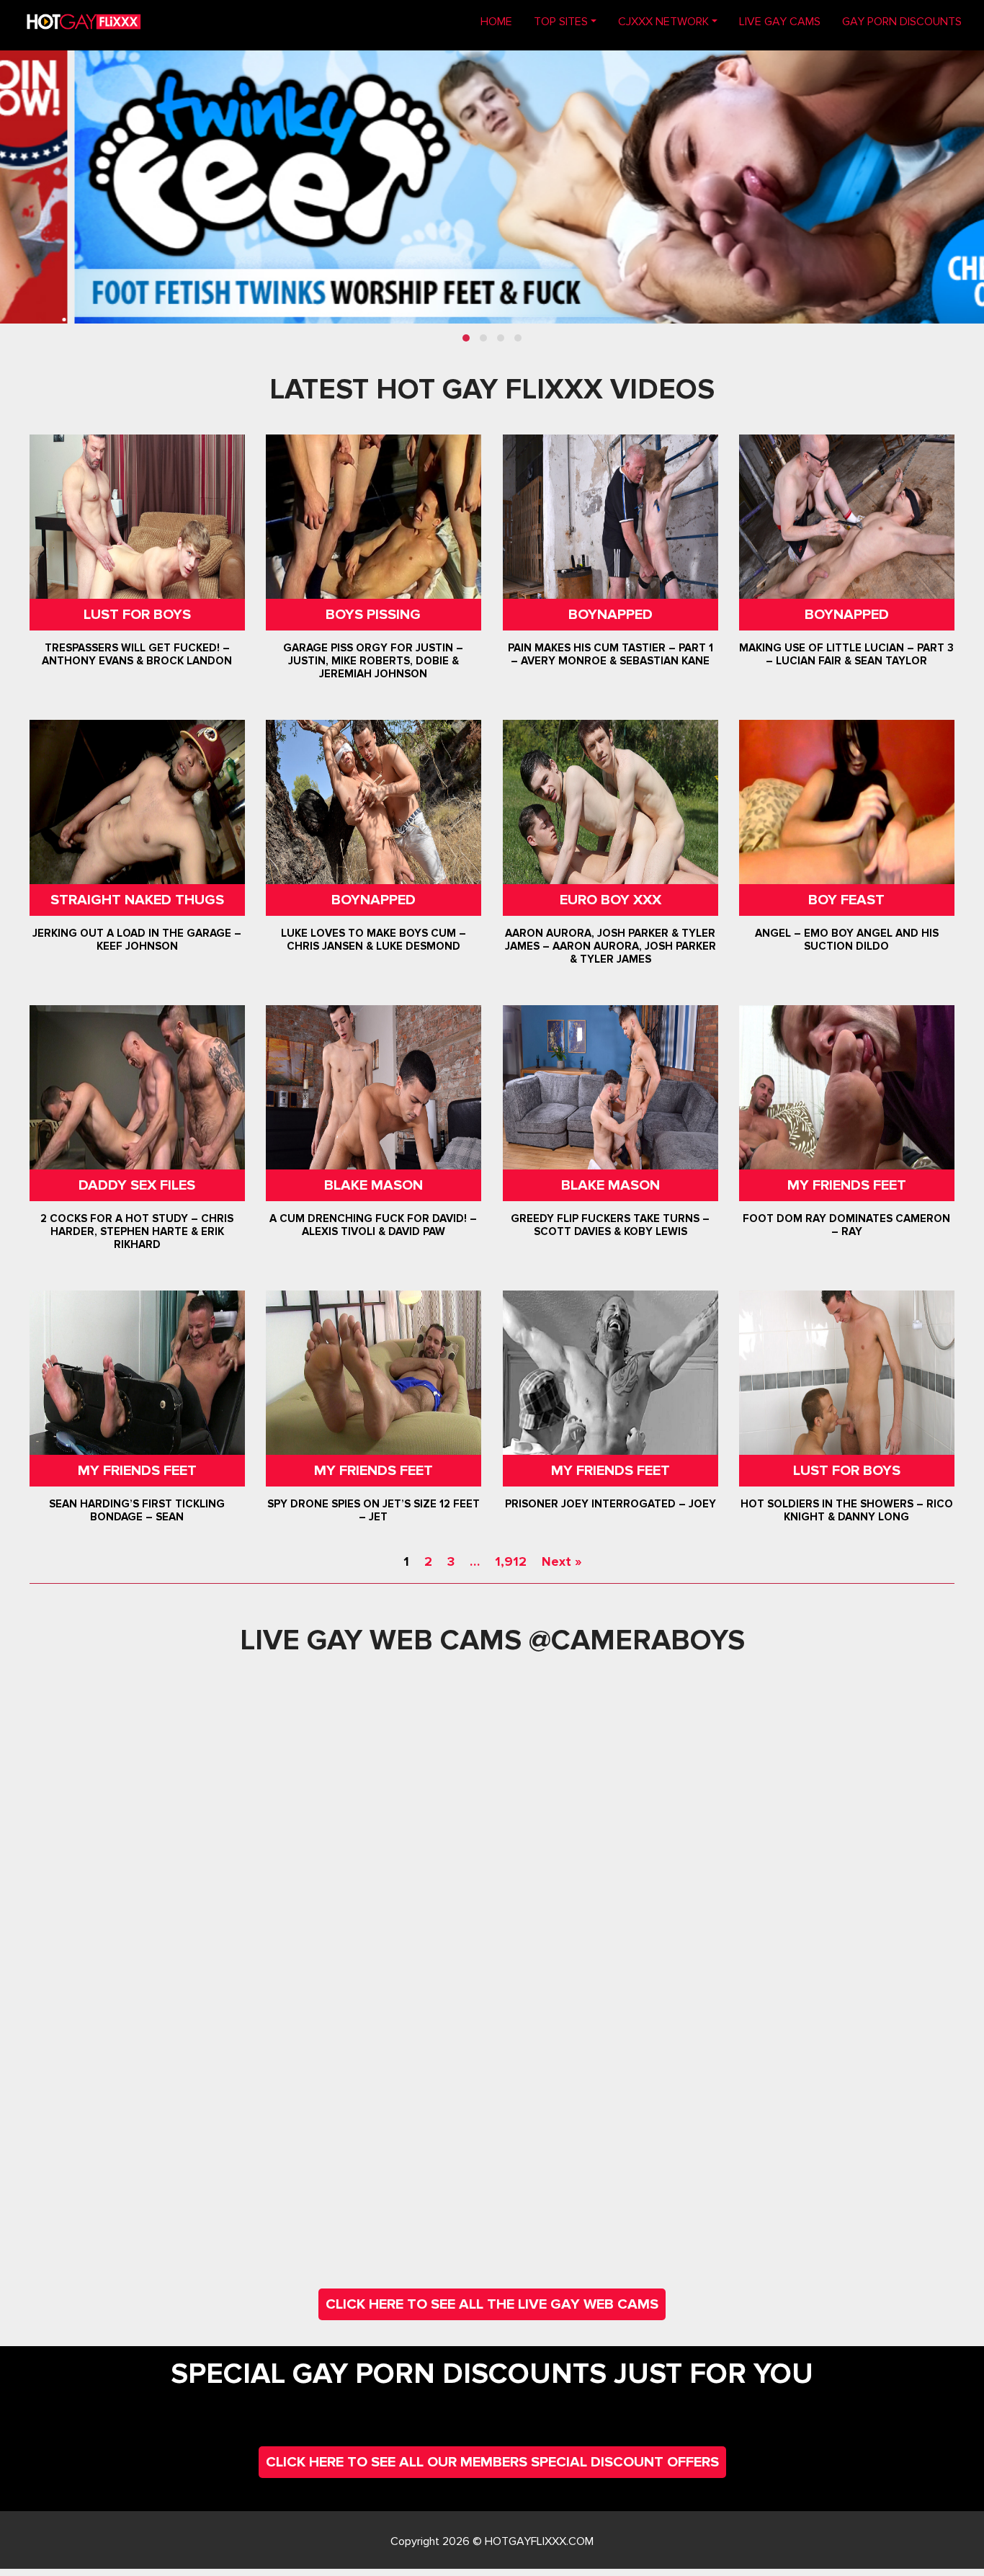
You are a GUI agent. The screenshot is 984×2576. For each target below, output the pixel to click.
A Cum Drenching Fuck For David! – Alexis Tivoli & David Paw (374, 1225)
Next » (562, 1561)
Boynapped (610, 615)
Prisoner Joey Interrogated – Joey (610, 1504)
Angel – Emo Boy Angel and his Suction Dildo (847, 940)
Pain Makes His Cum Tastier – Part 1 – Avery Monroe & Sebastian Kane (610, 654)
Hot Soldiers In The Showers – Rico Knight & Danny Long (847, 1510)
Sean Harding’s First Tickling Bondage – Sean (137, 1510)
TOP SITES (561, 22)
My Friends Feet (847, 1185)
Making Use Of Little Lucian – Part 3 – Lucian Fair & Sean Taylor (847, 654)
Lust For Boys (137, 615)
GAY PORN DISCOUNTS (902, 22)
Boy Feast (847, 900)
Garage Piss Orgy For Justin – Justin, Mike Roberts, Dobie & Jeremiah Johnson (374, 661)
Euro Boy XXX (610, 900)
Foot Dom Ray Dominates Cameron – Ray (847, 1225)
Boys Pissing (374, 615)
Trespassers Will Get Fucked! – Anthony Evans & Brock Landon (137, 654)
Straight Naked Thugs (137, 900)
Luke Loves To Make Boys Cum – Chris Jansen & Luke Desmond (374, 940)
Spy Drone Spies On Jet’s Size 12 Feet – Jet (374, 1510)
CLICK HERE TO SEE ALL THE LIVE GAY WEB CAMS (492, 2304)
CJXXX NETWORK (663, 22)
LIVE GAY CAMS (780, 22)
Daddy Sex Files (137, 1185)
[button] (466, 338)
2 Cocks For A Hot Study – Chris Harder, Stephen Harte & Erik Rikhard (137, 1231)
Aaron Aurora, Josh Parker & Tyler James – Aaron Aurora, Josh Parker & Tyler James (610, 946)
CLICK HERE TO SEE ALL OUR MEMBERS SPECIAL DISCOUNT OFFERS (492, 2462)
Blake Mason (374, 1185)
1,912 (511, 1561)
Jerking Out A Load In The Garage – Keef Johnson (137, 940)
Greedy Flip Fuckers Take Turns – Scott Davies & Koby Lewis (610, 1225)
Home (502, 21)
